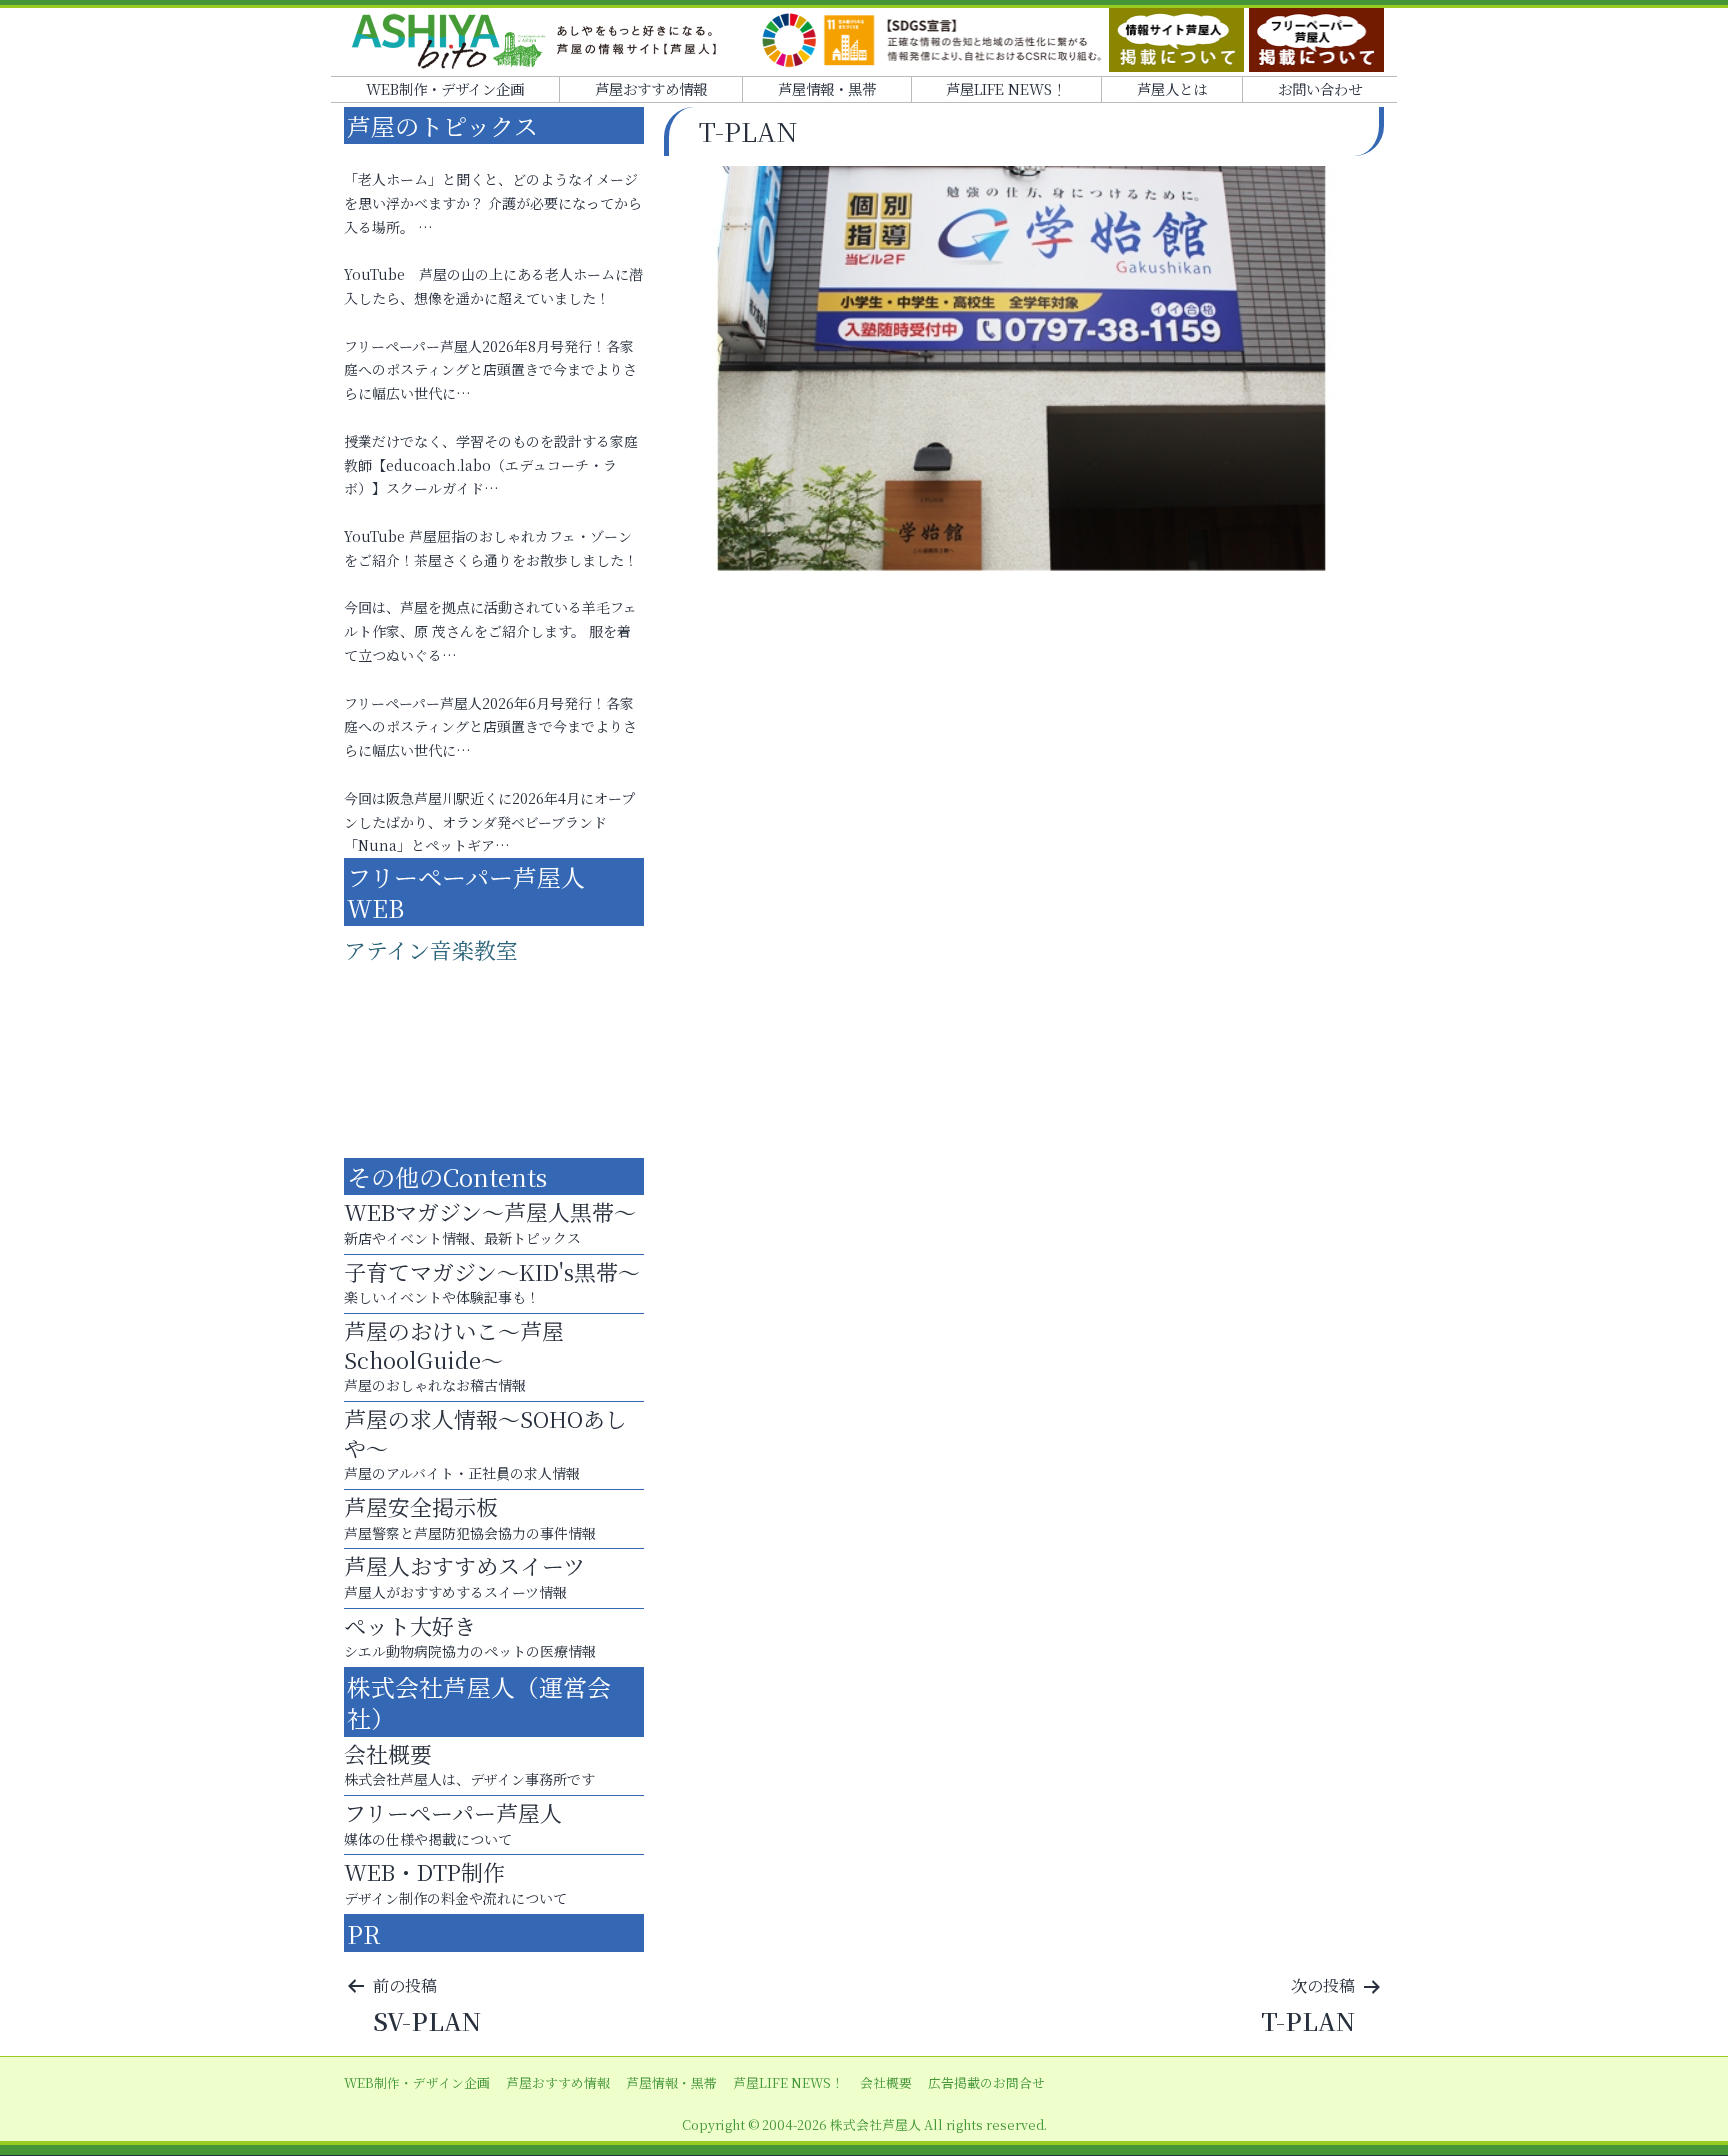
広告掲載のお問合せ (986, 2082)
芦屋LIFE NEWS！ (1006, 88)
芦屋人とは (1172, 88)
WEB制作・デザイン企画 (445, 88)
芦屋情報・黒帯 (827, 88)
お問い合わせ (1320, 88)
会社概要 (886, 2082)
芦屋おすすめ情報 (651, 88)
